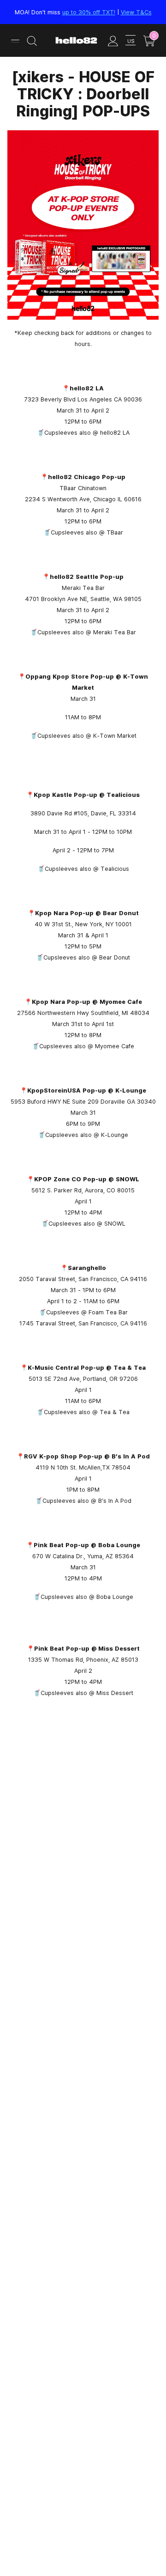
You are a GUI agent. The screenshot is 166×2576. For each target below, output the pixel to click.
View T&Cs (136, 12)
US (131, 41)
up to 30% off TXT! (89, 12)
